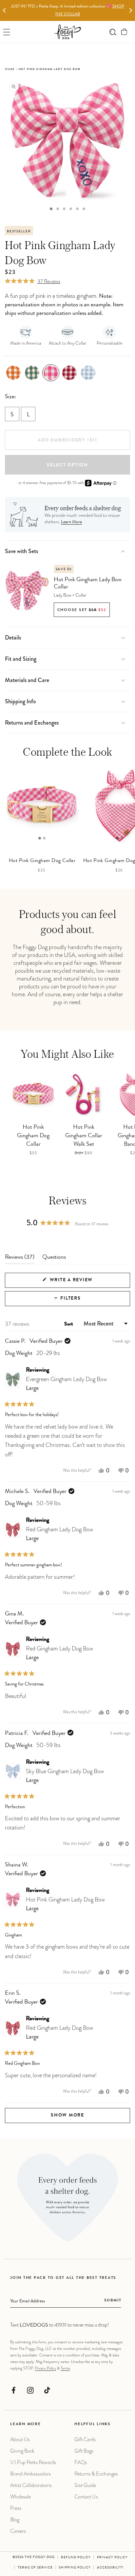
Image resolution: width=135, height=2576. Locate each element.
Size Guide (85, 2485)
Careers (18, 2531)
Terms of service (35, 2568)
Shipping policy (75, 2568)
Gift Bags (84, 2451)
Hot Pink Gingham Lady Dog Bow (65, 1904)
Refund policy (76, 2558)
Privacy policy (112, 2558)
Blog (15, 2520)
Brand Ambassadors (30, 2474)
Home (10, 69)
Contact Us (86, 2497)
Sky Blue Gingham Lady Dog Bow (65, 1776)
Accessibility (110, 2568)
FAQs (81, 2462)
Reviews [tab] (20, 1259)
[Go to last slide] (4, 11)
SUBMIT (113, 2301)
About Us (20, 2439)
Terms (65, 2368)
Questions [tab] (54, 1259)
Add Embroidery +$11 (67, 441)
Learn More (71, 522)
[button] (124, 32)
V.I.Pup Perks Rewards (33, 2462)
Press (16, 2508)
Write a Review (83, 1283)
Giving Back (22, 2451)
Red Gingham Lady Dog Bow (59, 1534)
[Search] (113, 32)
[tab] (51, 209)
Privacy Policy (45, 2368)
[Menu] (7, 32)
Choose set (82, 610)
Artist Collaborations (31, 2485)
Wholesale (20, 2497)
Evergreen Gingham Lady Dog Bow (66, 1384)
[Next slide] (131, 11)
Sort (69, 1324)
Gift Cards (85, 2439)
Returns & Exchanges (96, 2474)
